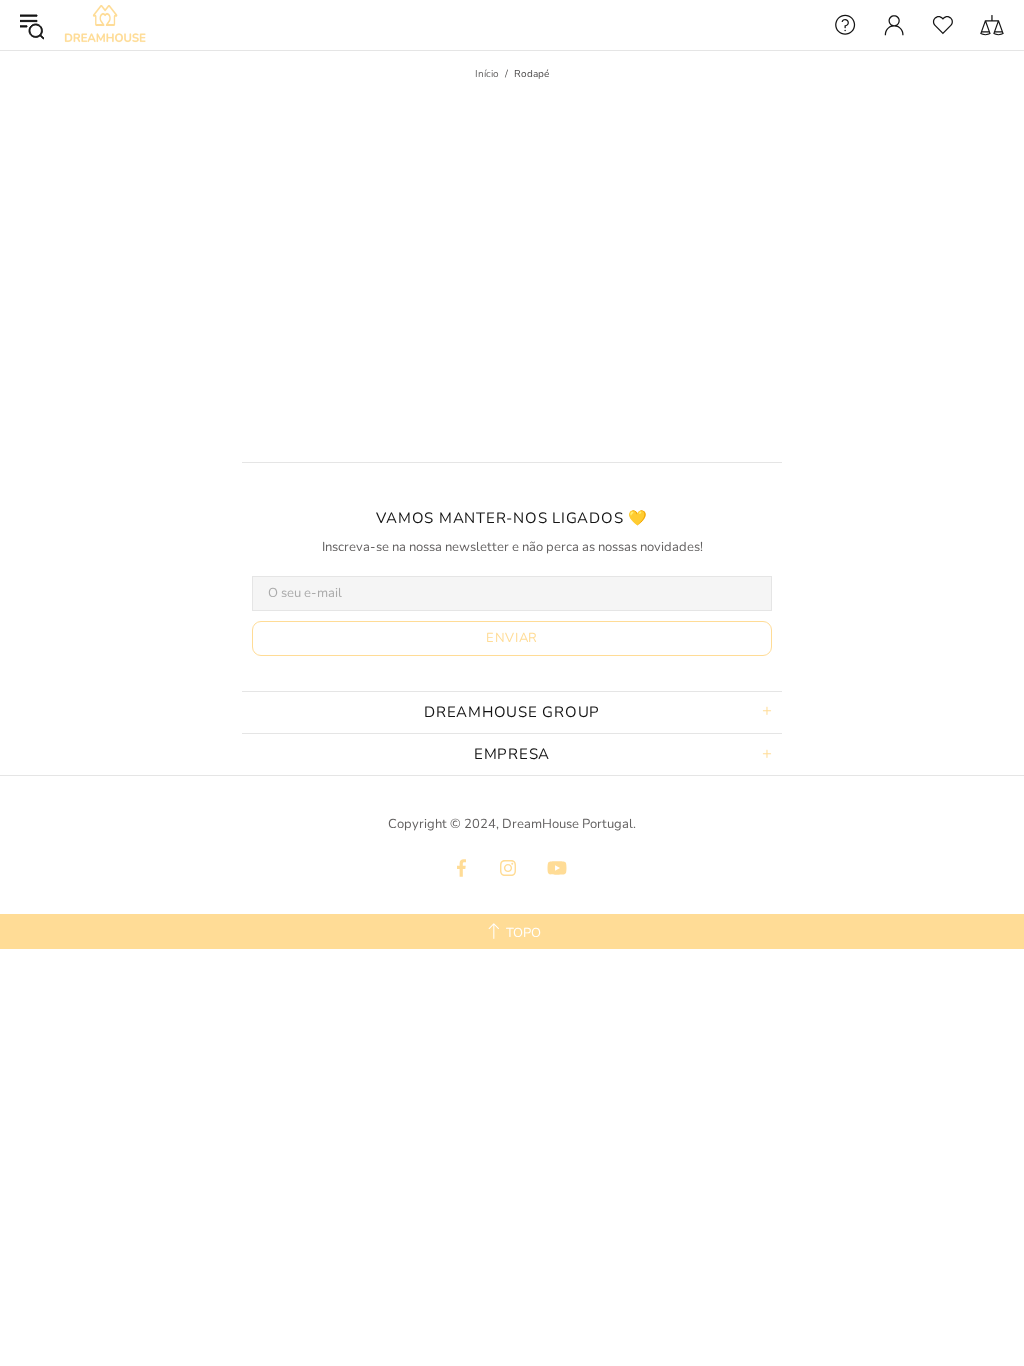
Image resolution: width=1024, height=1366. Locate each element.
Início (487, 74)
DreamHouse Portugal (105, 25)
